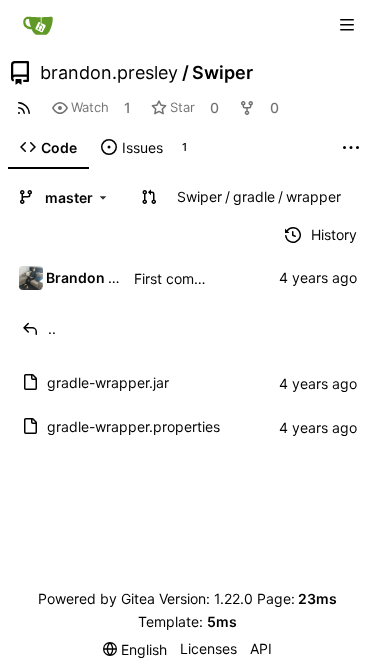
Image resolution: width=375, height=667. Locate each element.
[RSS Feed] (24, 107)
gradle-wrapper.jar (108, 382)
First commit (174, 278)
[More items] (351, 148)
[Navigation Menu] (347, 25)
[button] (149, 197)
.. (52, 328)
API (261, 648)
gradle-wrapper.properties (133, 426)
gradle (254, 196)
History (334, 234)
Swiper (222, 73)
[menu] (135, 649)
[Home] (38, 25)
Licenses (208, 648)
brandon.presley (109, 73)
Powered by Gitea (96, 598)
